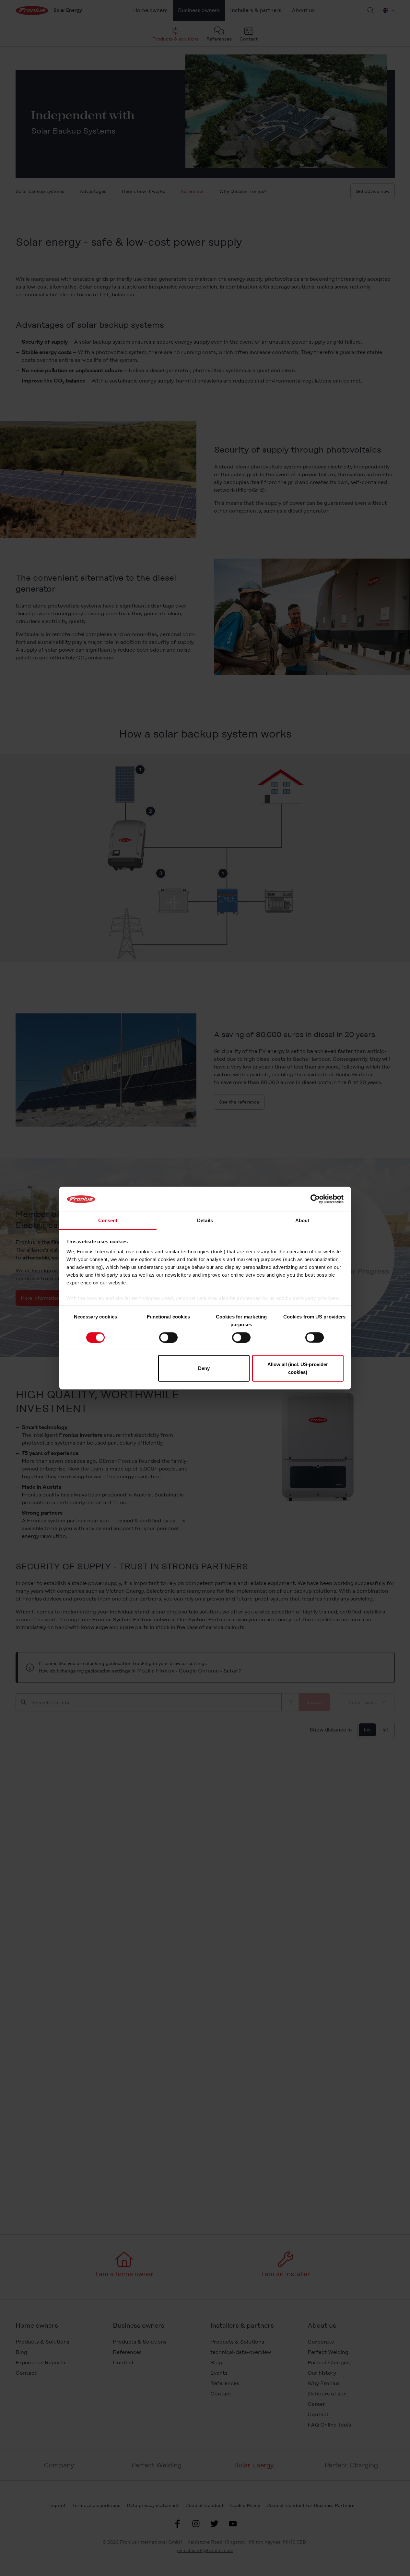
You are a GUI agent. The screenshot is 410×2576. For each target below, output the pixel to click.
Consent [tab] (108, 1220)
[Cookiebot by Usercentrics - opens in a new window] (315, 1199)
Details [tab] (205, 1220)
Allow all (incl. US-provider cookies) (298, 1368)
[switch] (168, 1337)
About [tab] (302, 1220)
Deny (204, 1368)
